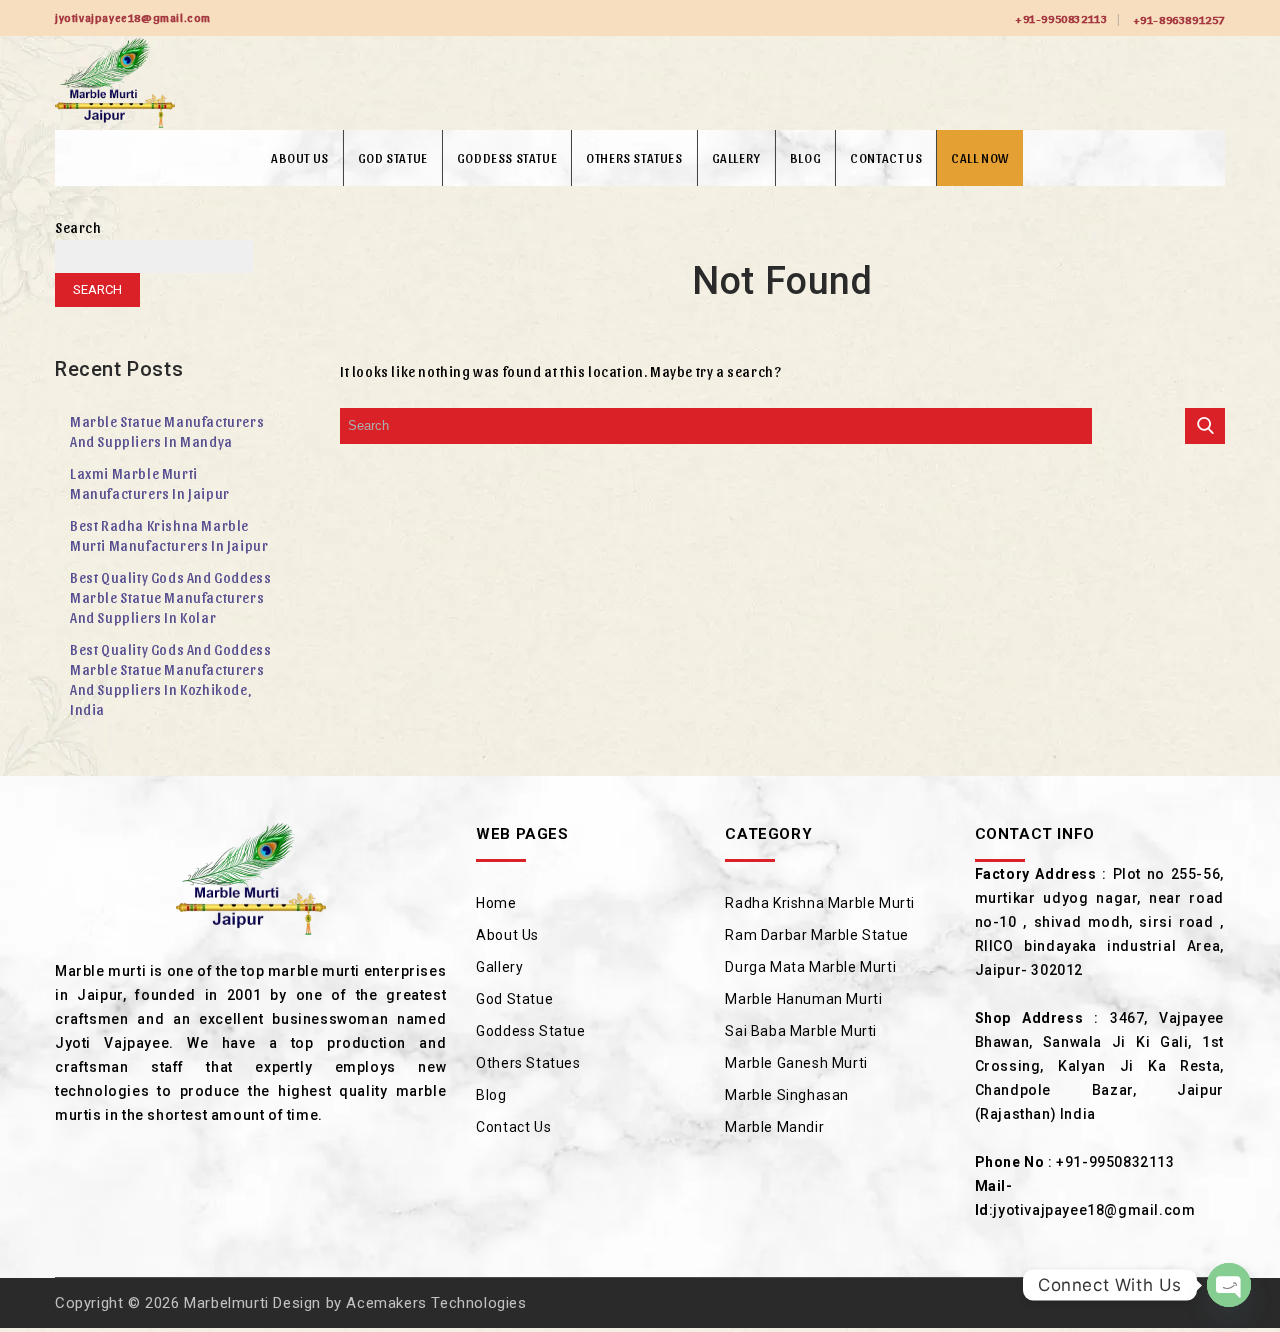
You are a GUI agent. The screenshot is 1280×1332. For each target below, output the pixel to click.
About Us (300, 157)
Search (78, 227)
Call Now (980, 157)
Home (496, 903)
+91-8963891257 (1179, 19)
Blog (805, 157)
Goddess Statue (507, 157)
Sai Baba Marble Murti (801, 1031)
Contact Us (886, 157)
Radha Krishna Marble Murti (820, 903)
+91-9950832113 (1061, 18)
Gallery (736, 157)
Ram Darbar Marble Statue (816, 935)
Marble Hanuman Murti (803, 999)
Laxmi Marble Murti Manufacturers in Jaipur (150, 483)
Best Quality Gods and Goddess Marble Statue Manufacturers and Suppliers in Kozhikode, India (170, 679)
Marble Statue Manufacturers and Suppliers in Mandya (167, 431)
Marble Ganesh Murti (796, 1063)
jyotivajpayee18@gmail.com (1094, 1210)
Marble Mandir (774, 1127)
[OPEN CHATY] (1229, 1285)
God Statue (393, 157)
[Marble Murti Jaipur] (115, 82)
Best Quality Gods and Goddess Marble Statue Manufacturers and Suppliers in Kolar (170, 597)
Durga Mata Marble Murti (810, 967)
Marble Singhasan (787, 1095)
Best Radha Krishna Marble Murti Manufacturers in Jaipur (169, 535)
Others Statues (634, 157)
